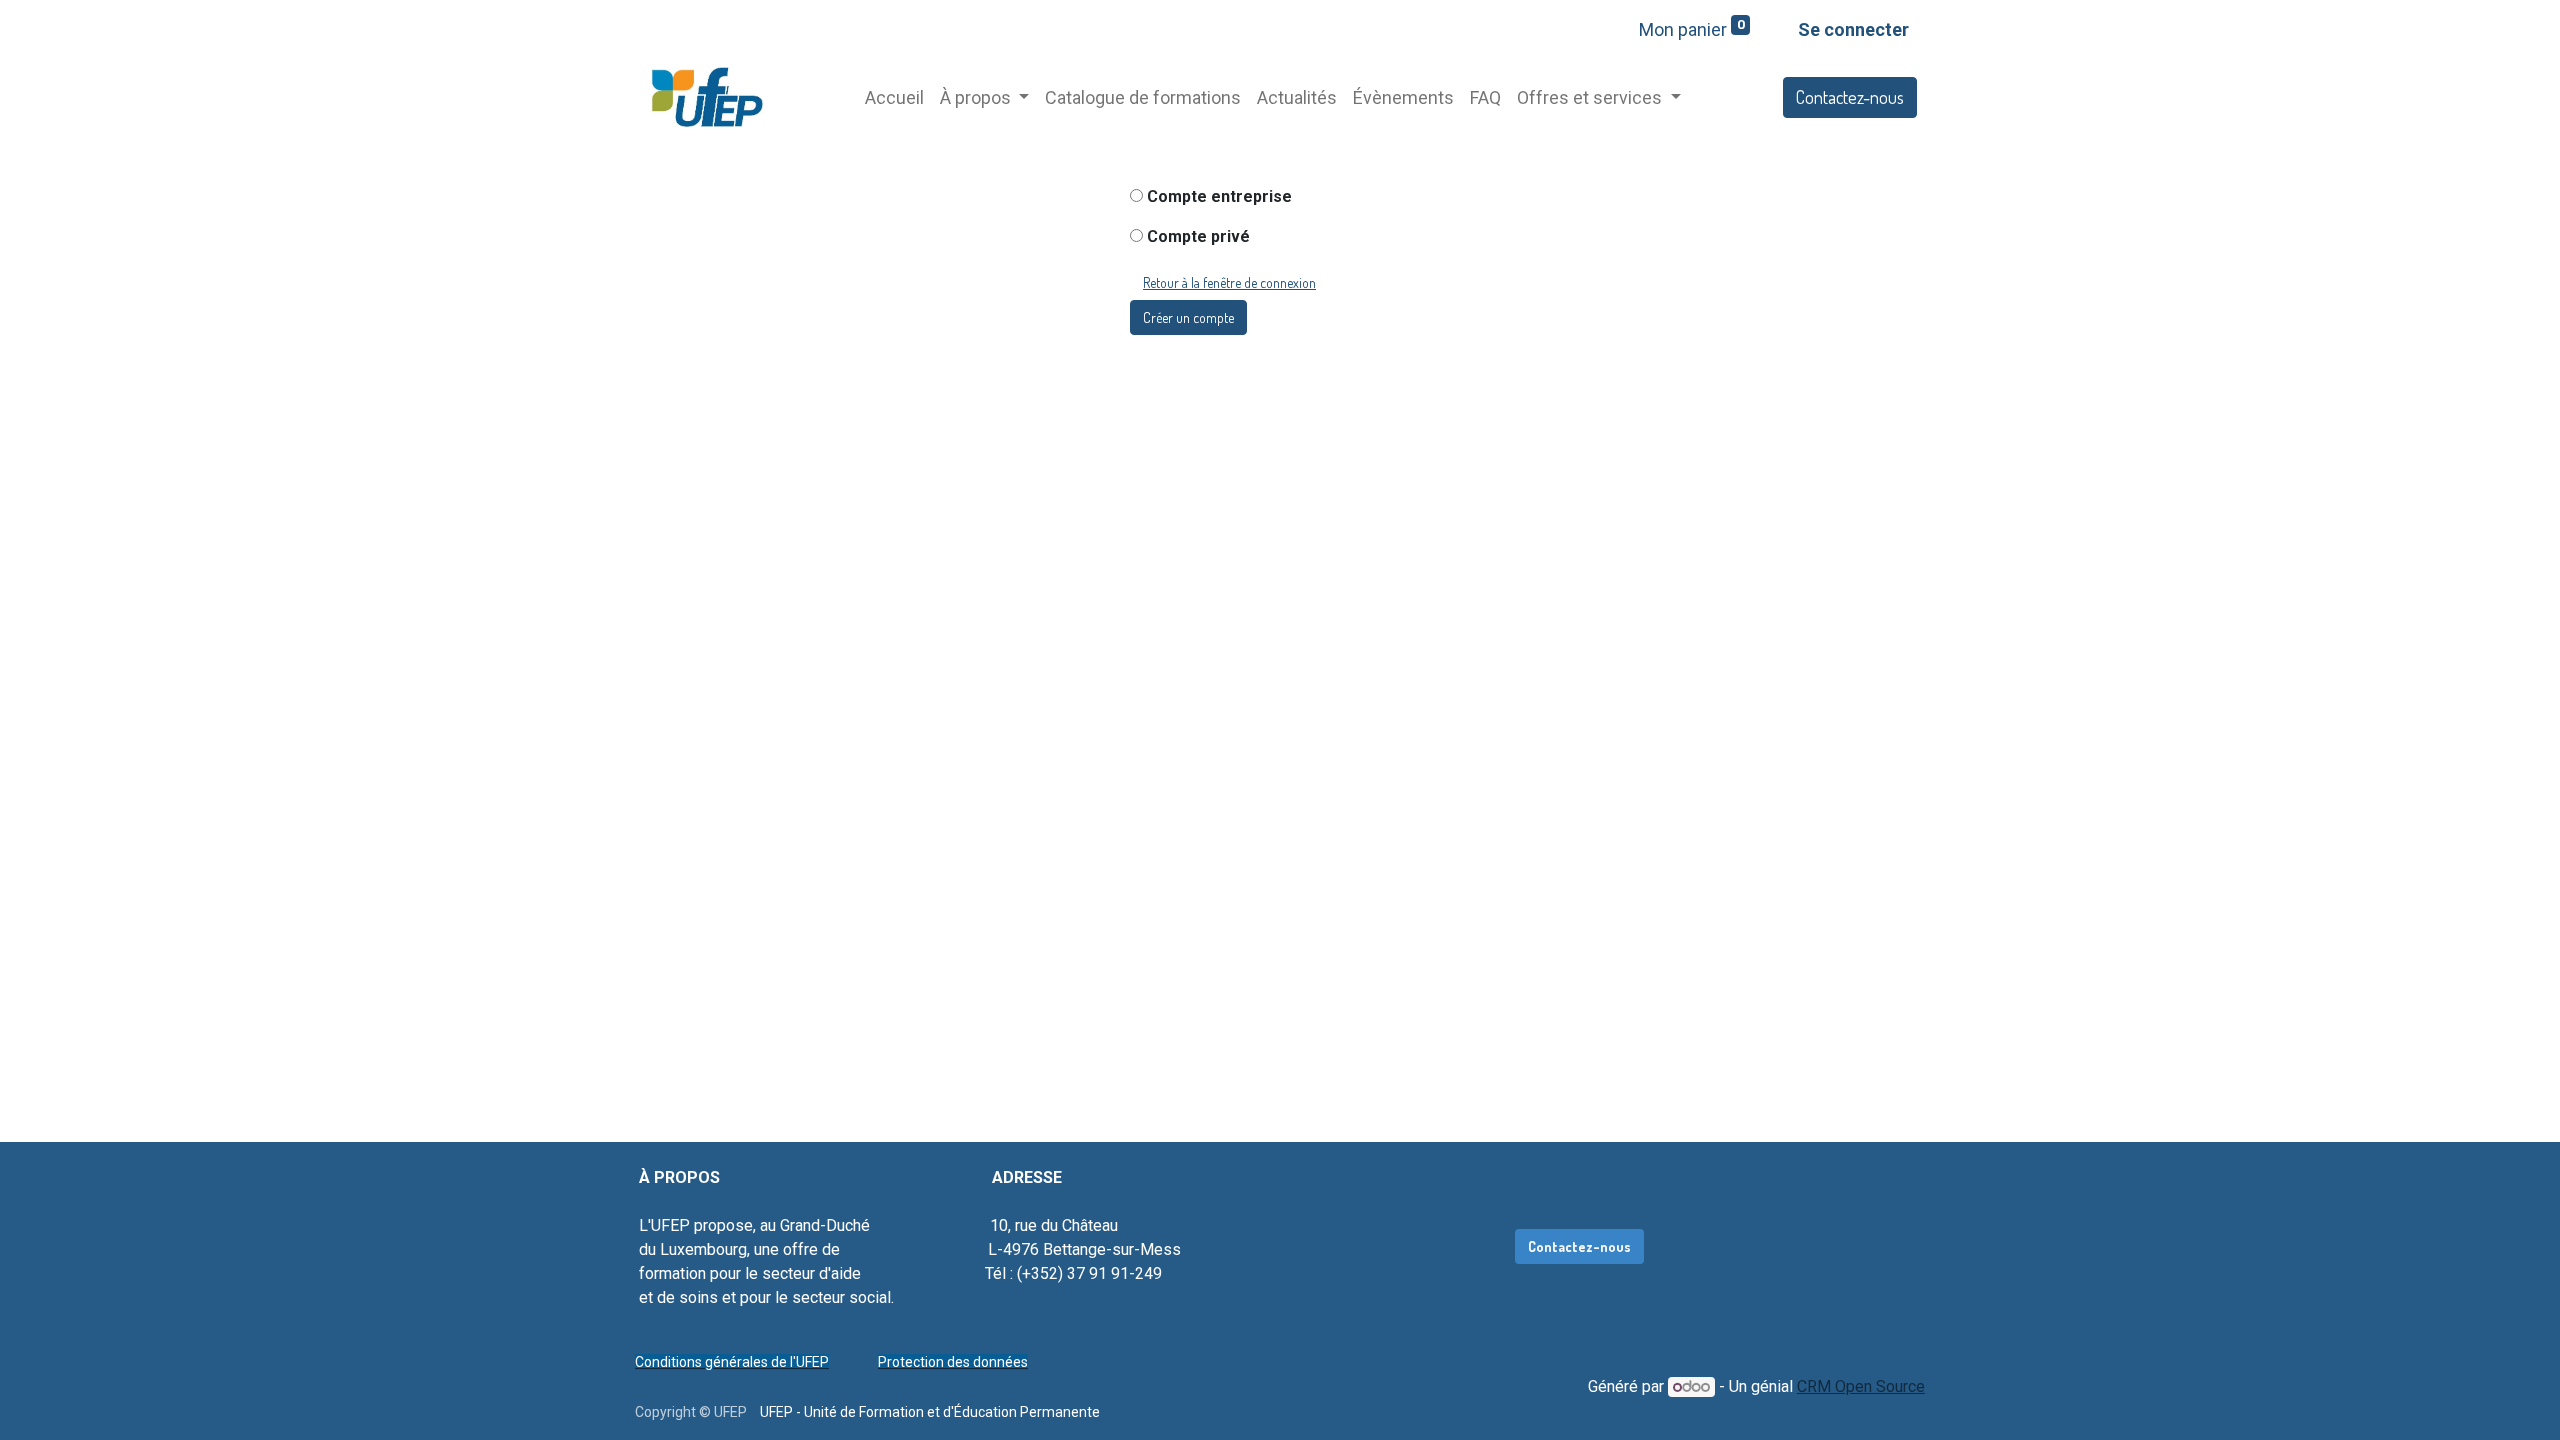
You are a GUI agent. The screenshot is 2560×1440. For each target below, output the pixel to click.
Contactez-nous (1850, 97)
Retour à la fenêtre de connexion (1229, 282)
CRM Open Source (1861, 1386)
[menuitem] (894, 97)
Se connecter (1853, 29)
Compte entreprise (1219, 196)
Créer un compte (1188, 317)
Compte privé (1198, 236)
